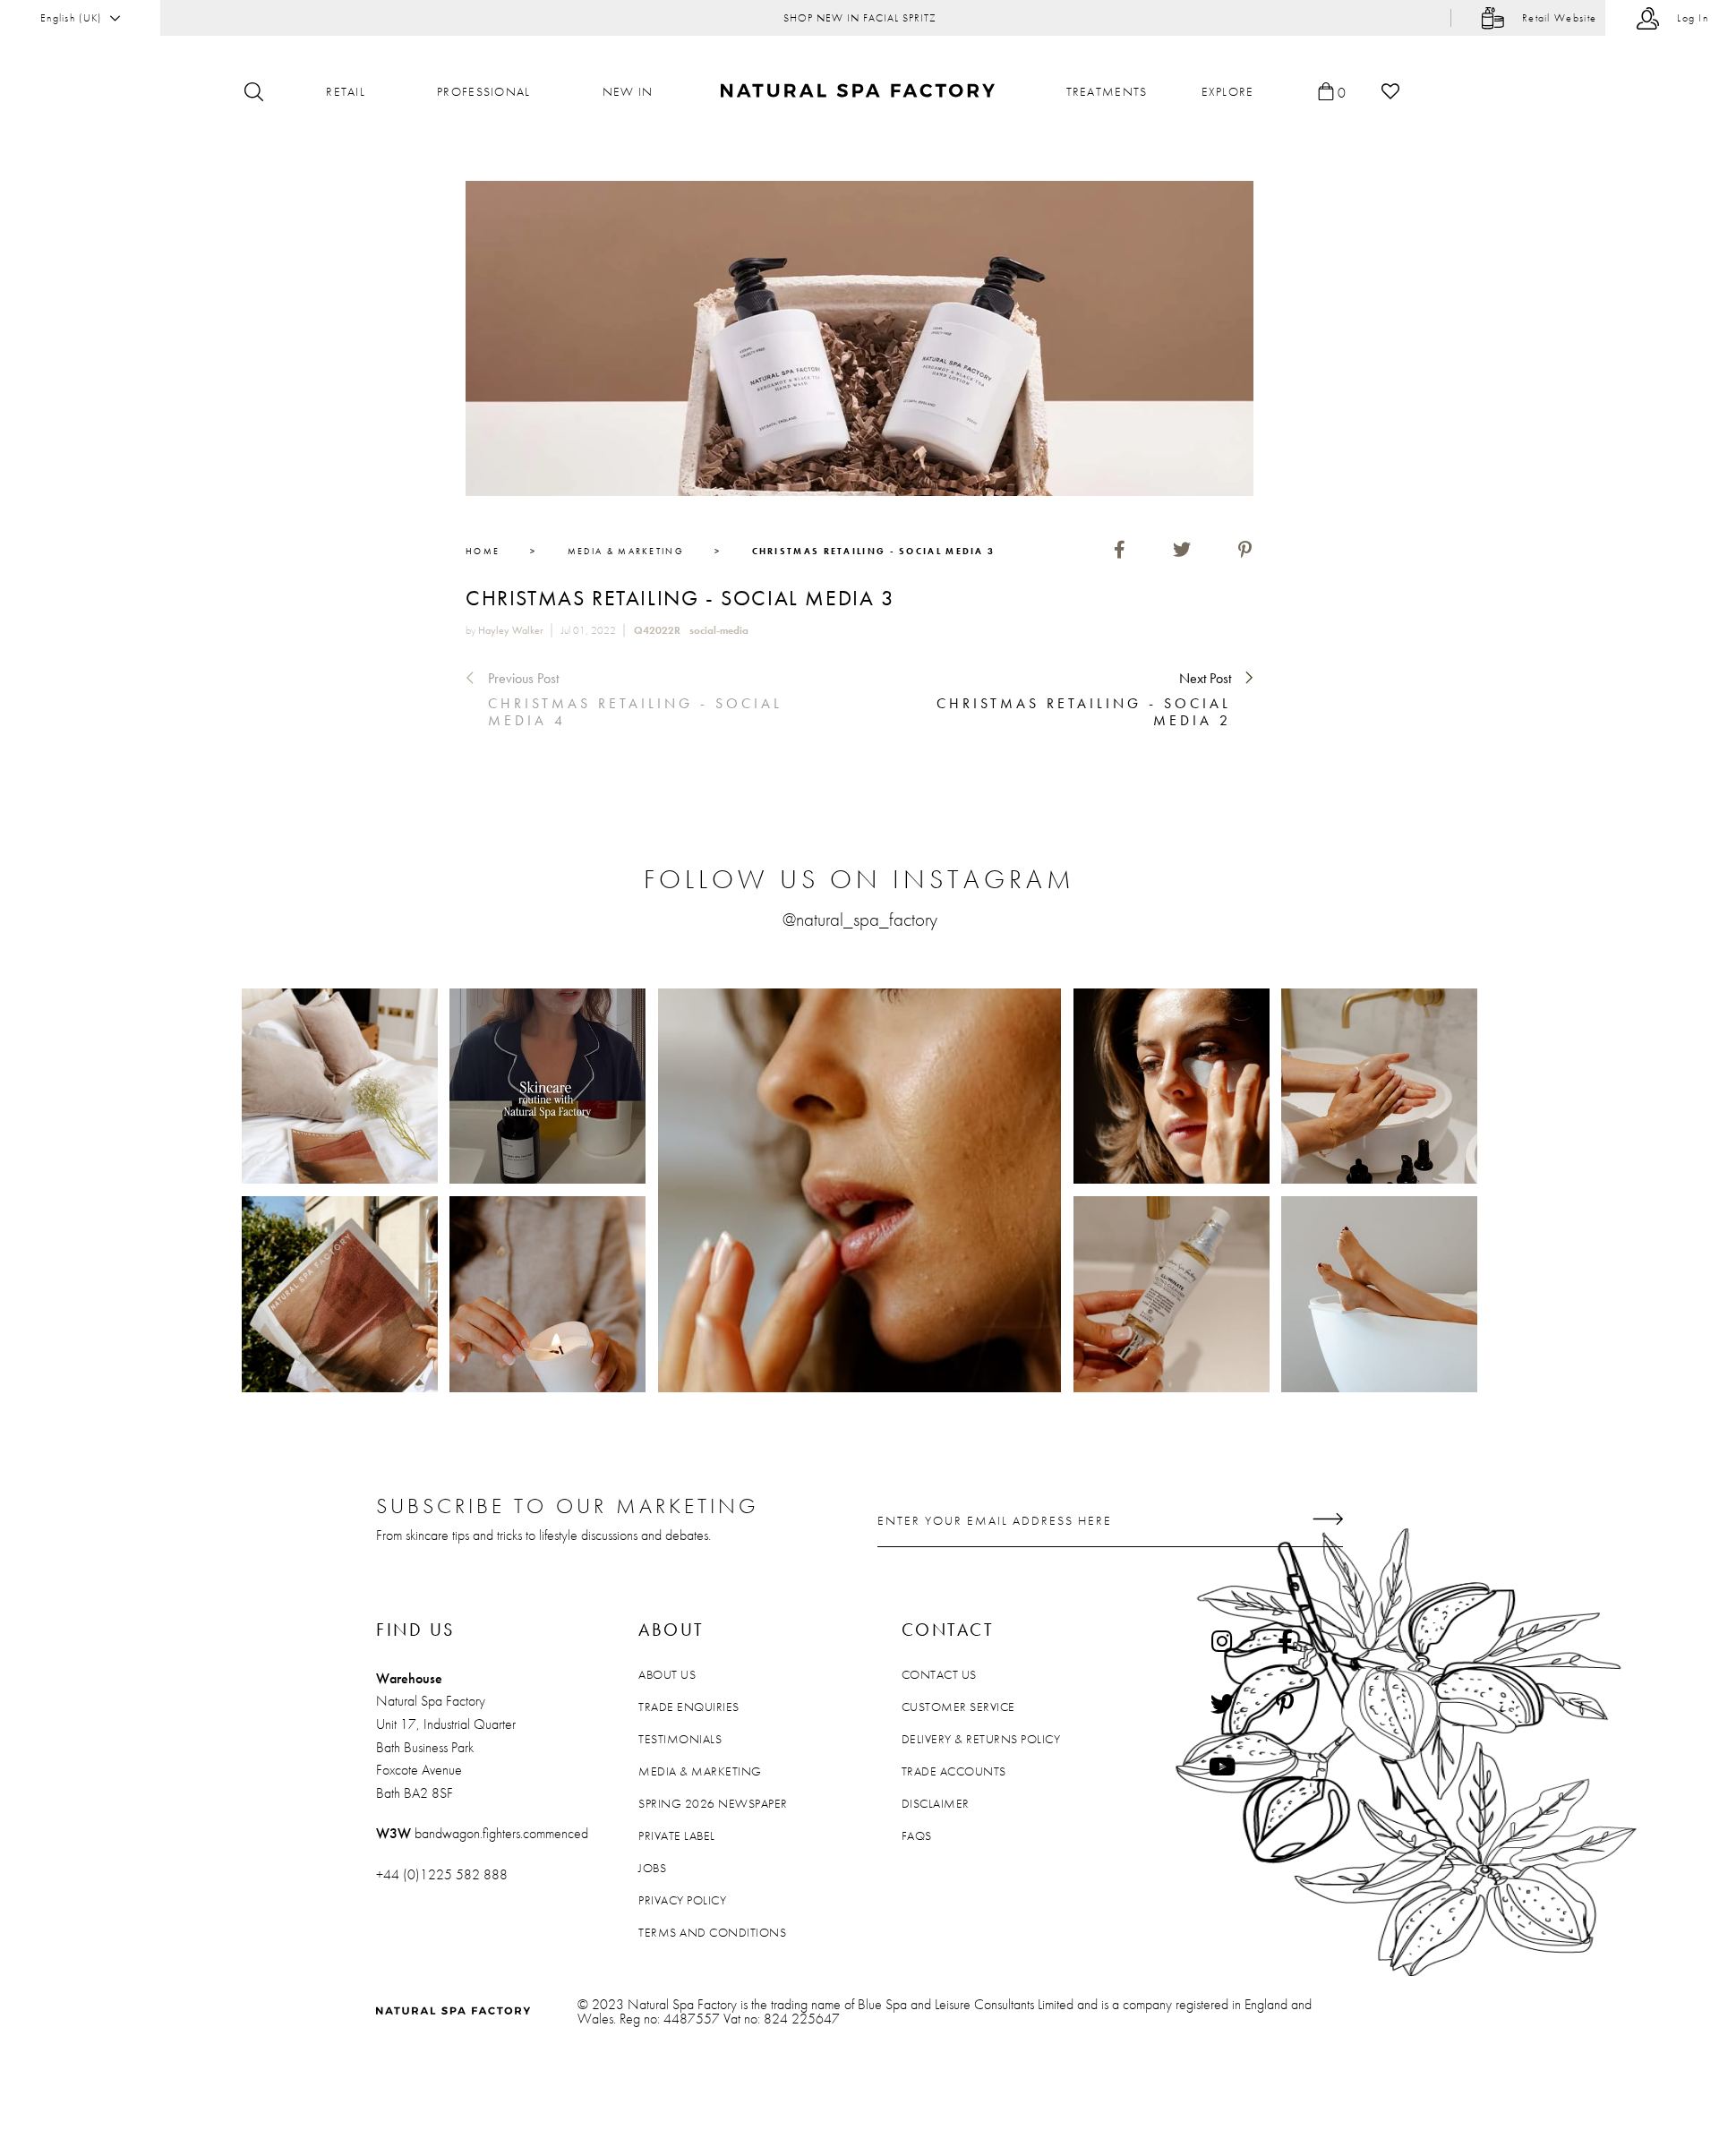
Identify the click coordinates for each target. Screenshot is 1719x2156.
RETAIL (346, 91)
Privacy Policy (682, 1900)
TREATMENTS (1107, 91)
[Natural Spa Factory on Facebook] (1285, 1641)
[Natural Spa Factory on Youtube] (1222, 1767)
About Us (667, 1674)
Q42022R (657, 630)
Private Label (677, 1835)
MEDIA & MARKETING (626, 551)
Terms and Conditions (712, 1932)
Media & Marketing (700, 1771)
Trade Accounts (954, 1771)
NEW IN (628, 91)
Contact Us (939, 1674)
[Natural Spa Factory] (860, 92)
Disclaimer (936, 1803)
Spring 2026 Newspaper (713, 1803)
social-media (719, 630)
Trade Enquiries (689, 1707)
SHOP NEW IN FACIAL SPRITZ (860, 18)
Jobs (652, 1868)
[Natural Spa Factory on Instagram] (1222, 1641)
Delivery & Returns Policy (981, 1739)
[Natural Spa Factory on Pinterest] (1285, 1704)
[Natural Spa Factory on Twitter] (1222, 1704)
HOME (483, 551)
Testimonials (680, 1739)
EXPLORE (1228, 91)
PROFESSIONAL (484, 91)
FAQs (917, 1835)
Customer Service (958, 1707)
